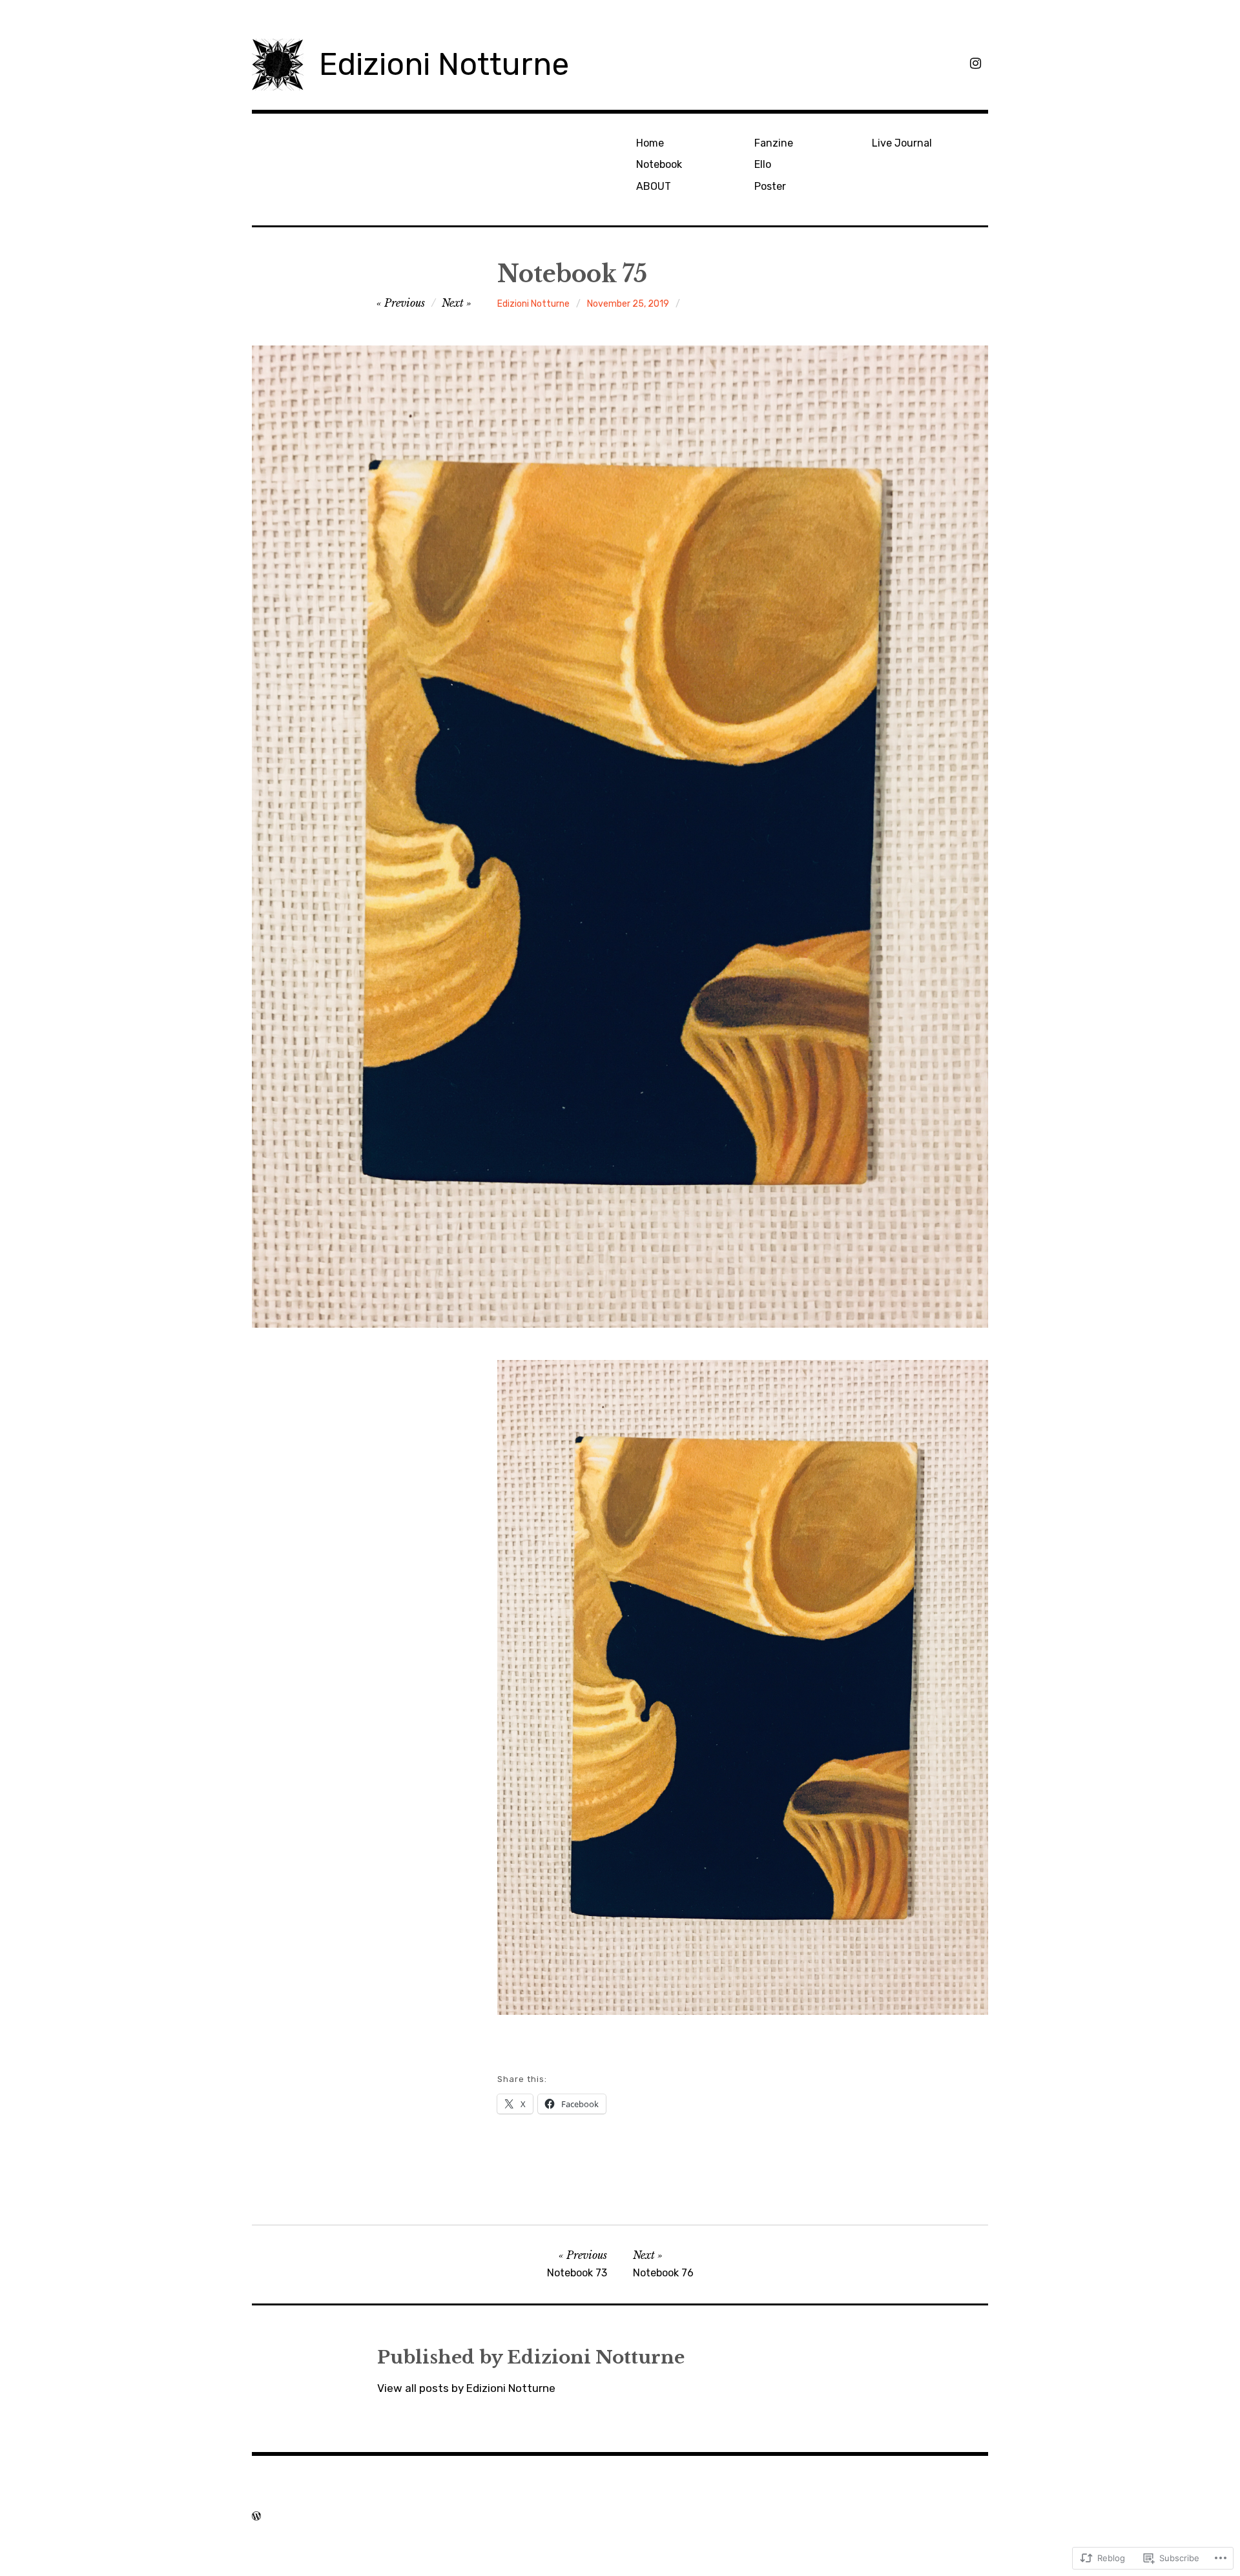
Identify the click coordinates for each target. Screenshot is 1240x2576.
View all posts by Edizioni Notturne (466, 2388)
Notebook (659, 164)
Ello (763, 164)
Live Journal (902, 143)
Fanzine (774, 143)
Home (650, 143)
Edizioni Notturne (444, 64)
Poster (770, 186)
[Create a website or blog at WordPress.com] (256, 2516)
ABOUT (654, 186)
